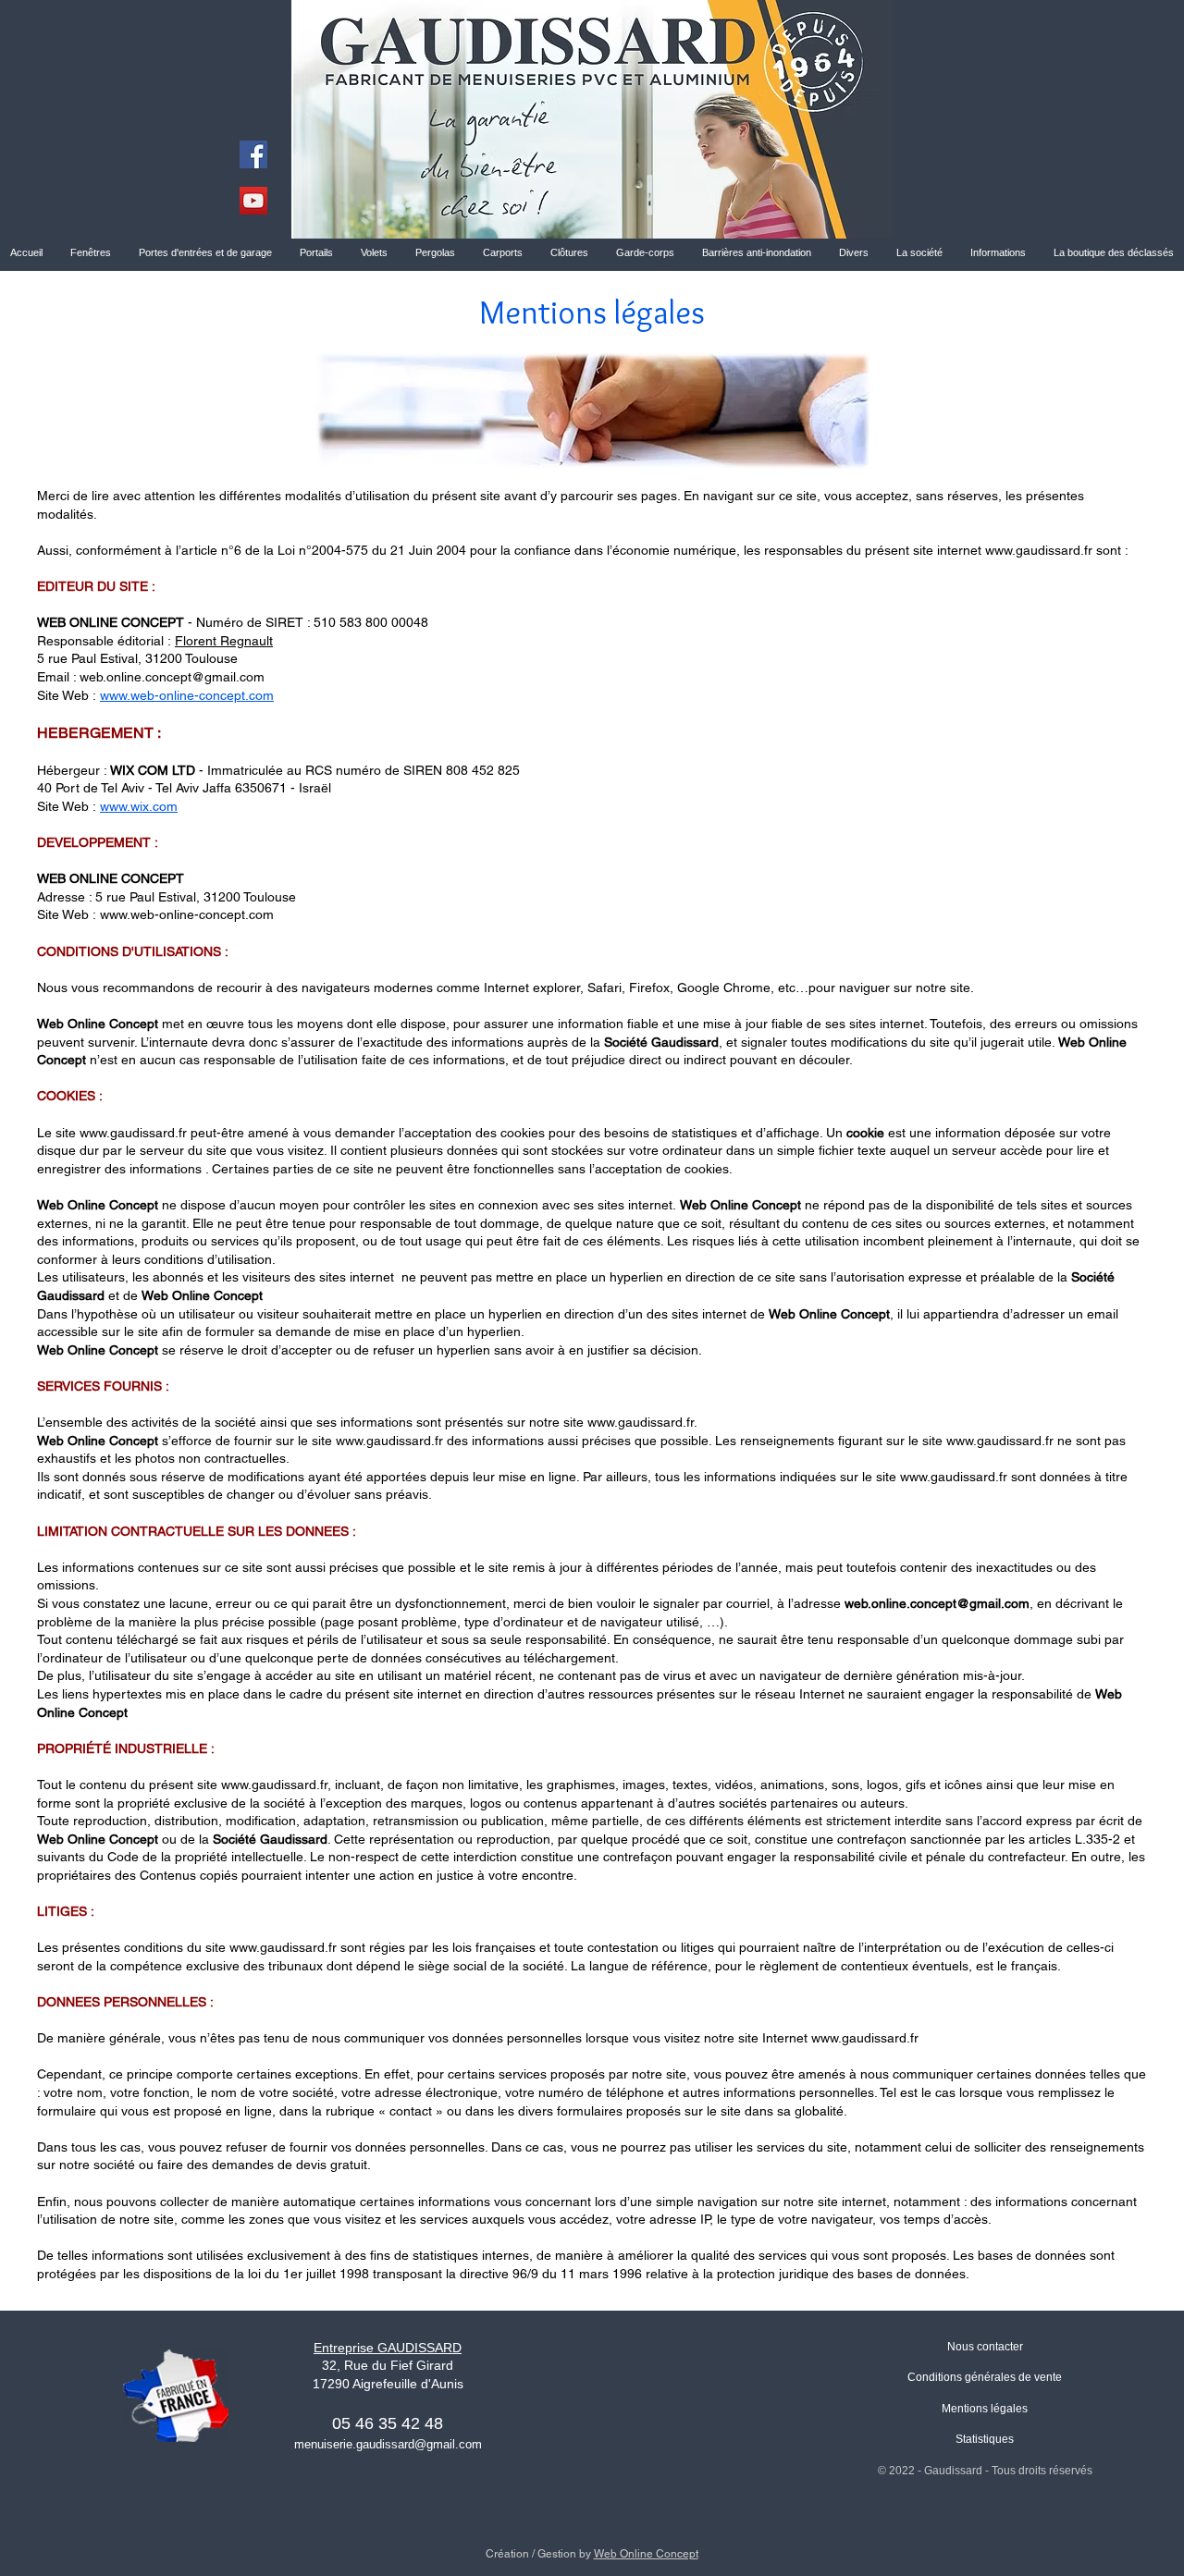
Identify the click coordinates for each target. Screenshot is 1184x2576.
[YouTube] (253, 201)
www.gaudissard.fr (1039, 550)
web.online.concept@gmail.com (172, 677)
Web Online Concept (646, 2554)
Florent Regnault (224, 641)
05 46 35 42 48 (388, 2423)
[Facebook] (253, 154)
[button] (919, 252)
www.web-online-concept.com (187, 695)
